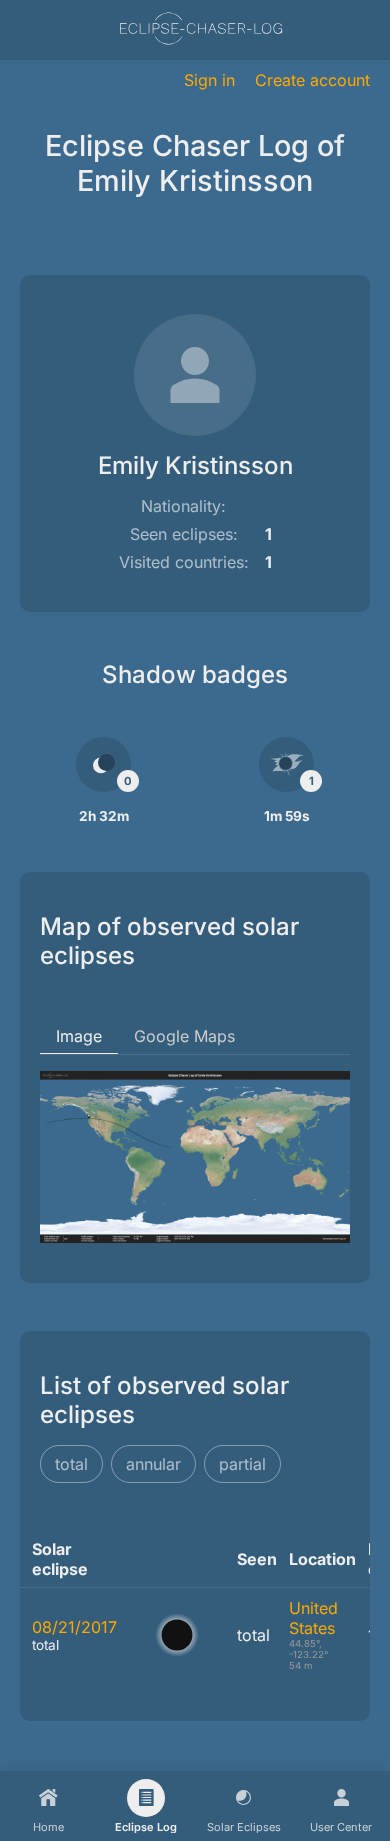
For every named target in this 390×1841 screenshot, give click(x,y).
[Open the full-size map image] (195, 1157)
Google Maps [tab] (184, 1036)
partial (242, 1464)
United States (313, 1618)
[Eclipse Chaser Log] (201, 30)
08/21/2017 (74, 1627)
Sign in (209, 80)
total (71, 1464)
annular (153, 1464)
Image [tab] (79, 1036)
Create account (312, 80)
